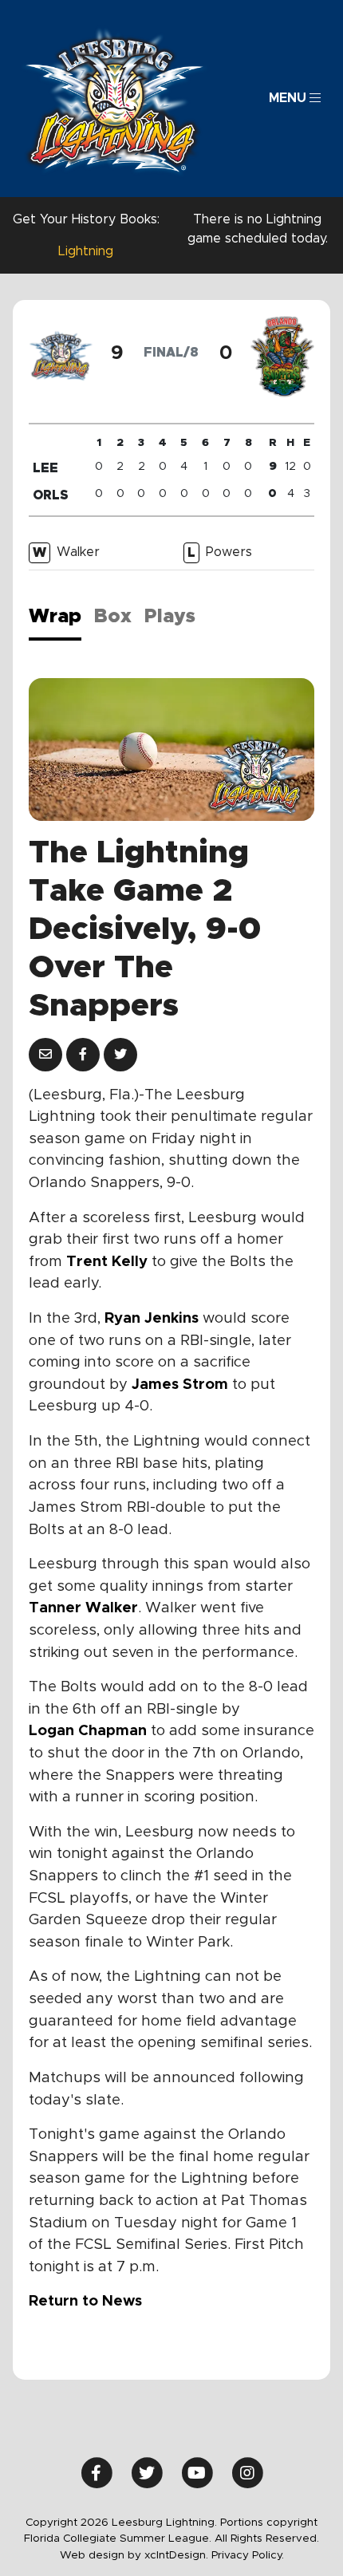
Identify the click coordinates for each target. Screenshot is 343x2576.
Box (113, 617)
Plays (170, 617)
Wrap (55, 617)
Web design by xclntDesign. (134, 2555)
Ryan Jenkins (152, 1318)
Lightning (86, 251)
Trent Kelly (107, 1262)
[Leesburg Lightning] (114, 99)
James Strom (180, 1385)
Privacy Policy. (248, 2555)
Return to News (85, 2301)
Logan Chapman (88, 1731)
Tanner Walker (83, 1608)
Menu (289, 98)
